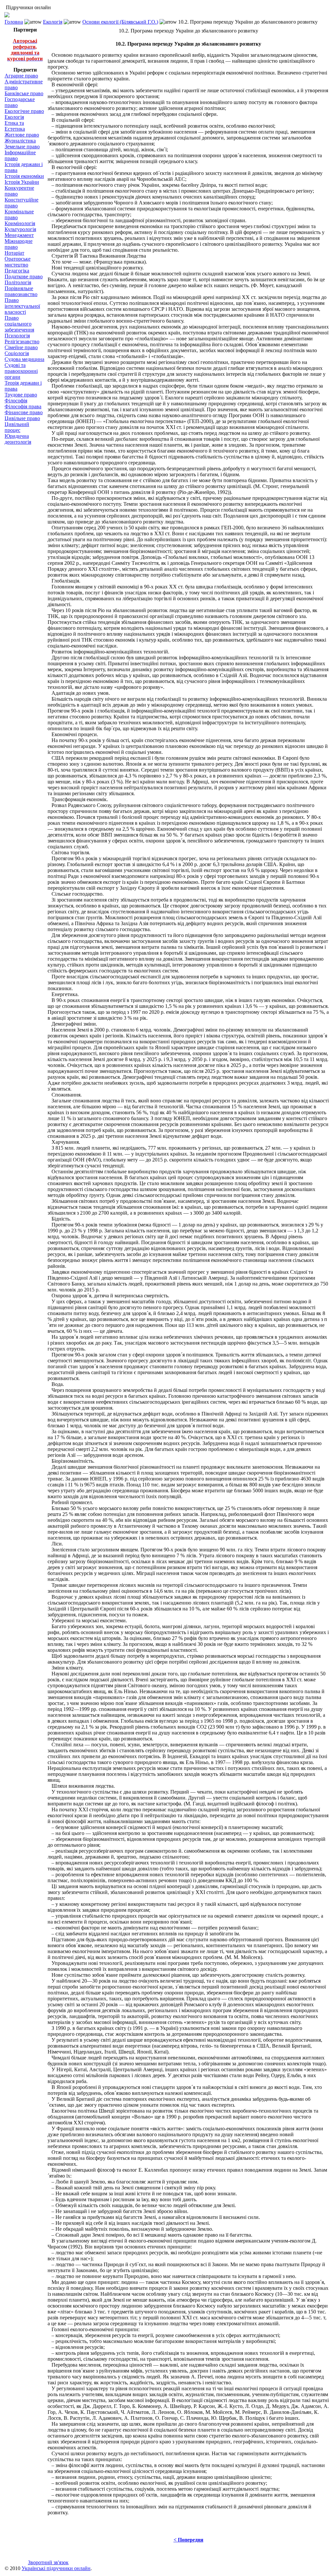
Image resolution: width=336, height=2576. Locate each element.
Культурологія (20, 229)
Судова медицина (24, 359)
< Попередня (189, 2540)
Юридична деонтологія (18, 439)
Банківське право (24, 93)
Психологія (17, 336)
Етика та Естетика (15, 126)
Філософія (16, 401)
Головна (14, 22)
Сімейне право (21, 347)
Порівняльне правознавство (21, 291)
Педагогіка (17, 271)
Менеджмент (19, 235)
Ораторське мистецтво (18, 262)
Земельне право (22, 147)
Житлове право (22, 135)
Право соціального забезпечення (19, 324)
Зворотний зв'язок (48, 2562)
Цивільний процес (17, 427)
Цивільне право (22, 418)
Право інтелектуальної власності (22, 306)
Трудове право (21, 395)
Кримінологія (20, 223)
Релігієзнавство (22, 341)
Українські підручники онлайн (56, 2568)
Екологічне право (24, 111)
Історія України (22, 182)
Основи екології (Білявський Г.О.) (120, 22)
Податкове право (24, 277)
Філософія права (23, 406)
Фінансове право (24, 412)
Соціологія (17, 353)
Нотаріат (14, 253)
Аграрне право (21, 76)
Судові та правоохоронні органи (21, 371)
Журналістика (20, 141)
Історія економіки (24, 176)
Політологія (18, 282)
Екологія (53, 22)
